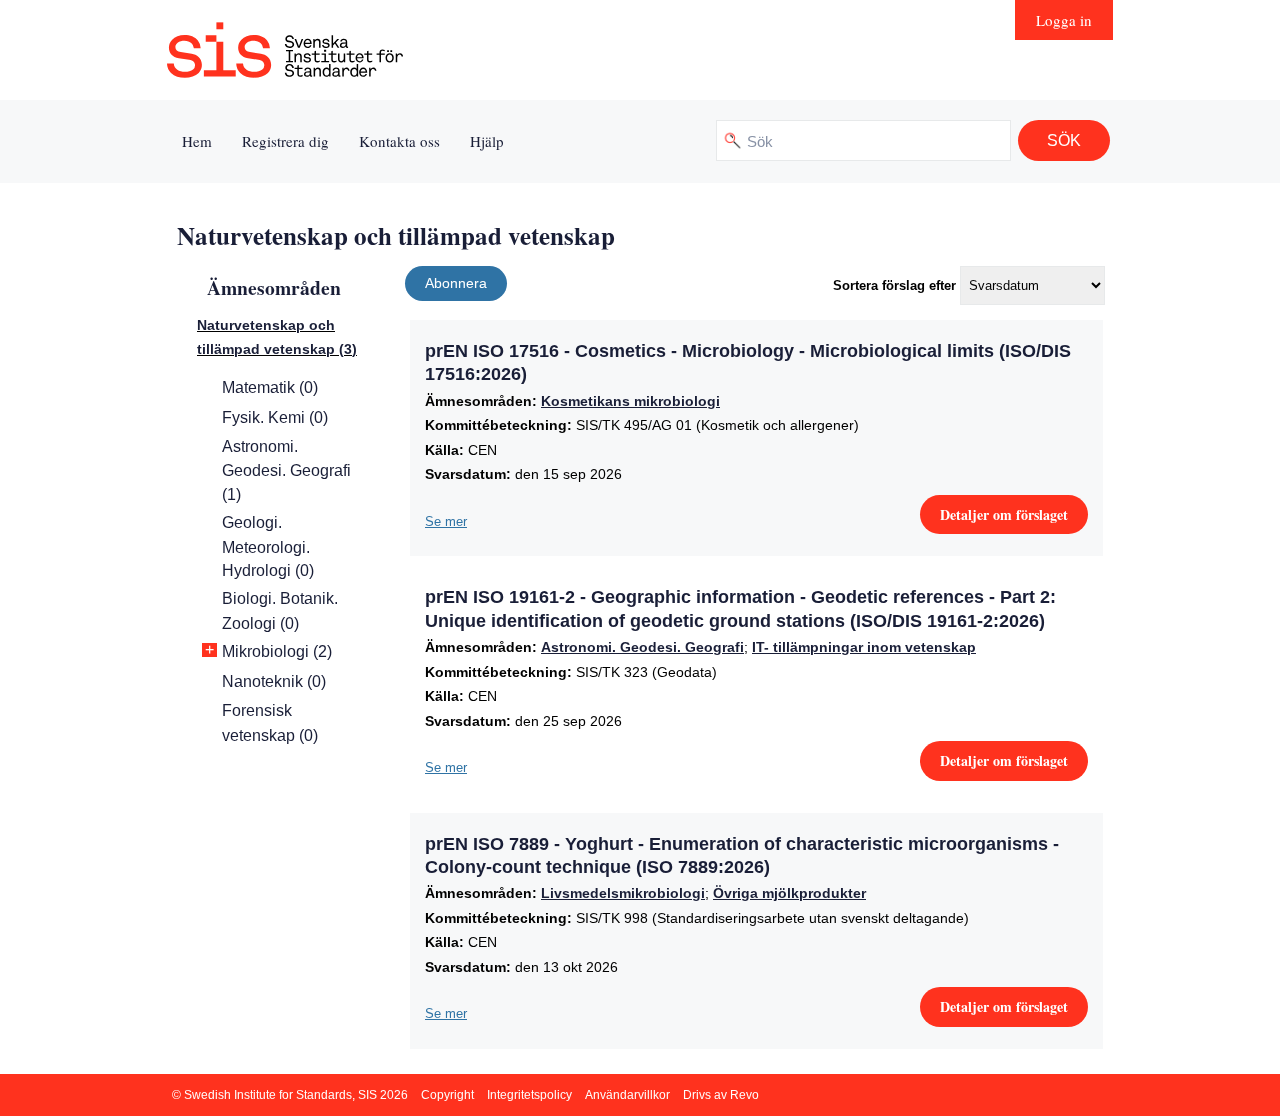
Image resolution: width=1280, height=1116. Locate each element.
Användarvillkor (627, 1095)
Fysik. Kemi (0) (275, 417)
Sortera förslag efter (894, 285)
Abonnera (456, 283)
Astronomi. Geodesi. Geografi (642, 647)
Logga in (1064, 20)
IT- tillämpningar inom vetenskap (864, 647)
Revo (744, 1095)
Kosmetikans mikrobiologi (630, 401)
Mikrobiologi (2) (277, 651)
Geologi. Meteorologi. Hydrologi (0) (268, 546)
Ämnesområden (274, 287)
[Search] (1064, 140)
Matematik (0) (270, 387)
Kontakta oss (399, 141)
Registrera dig (285, 141)
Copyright (447, 1095)
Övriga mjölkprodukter (789, 893)
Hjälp (487, 141)
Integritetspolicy (529, 1095)
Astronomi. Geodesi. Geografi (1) (286, 470)
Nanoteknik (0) (274, 681)
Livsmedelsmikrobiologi (623, 893)
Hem (197, 141)
